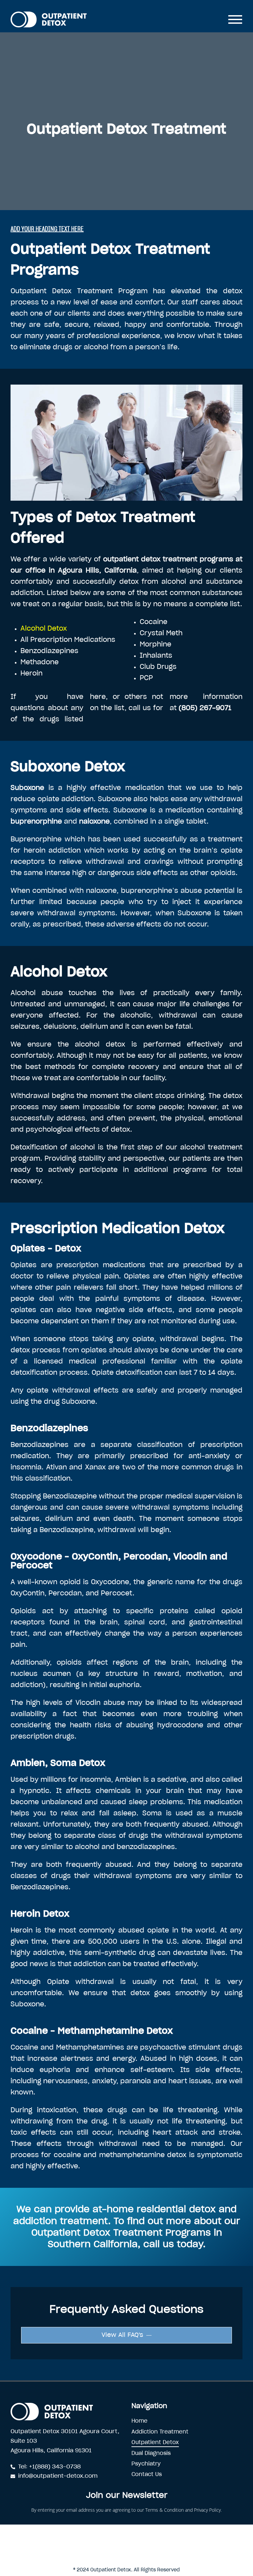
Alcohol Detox (44, 629)
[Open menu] (235, 19)
